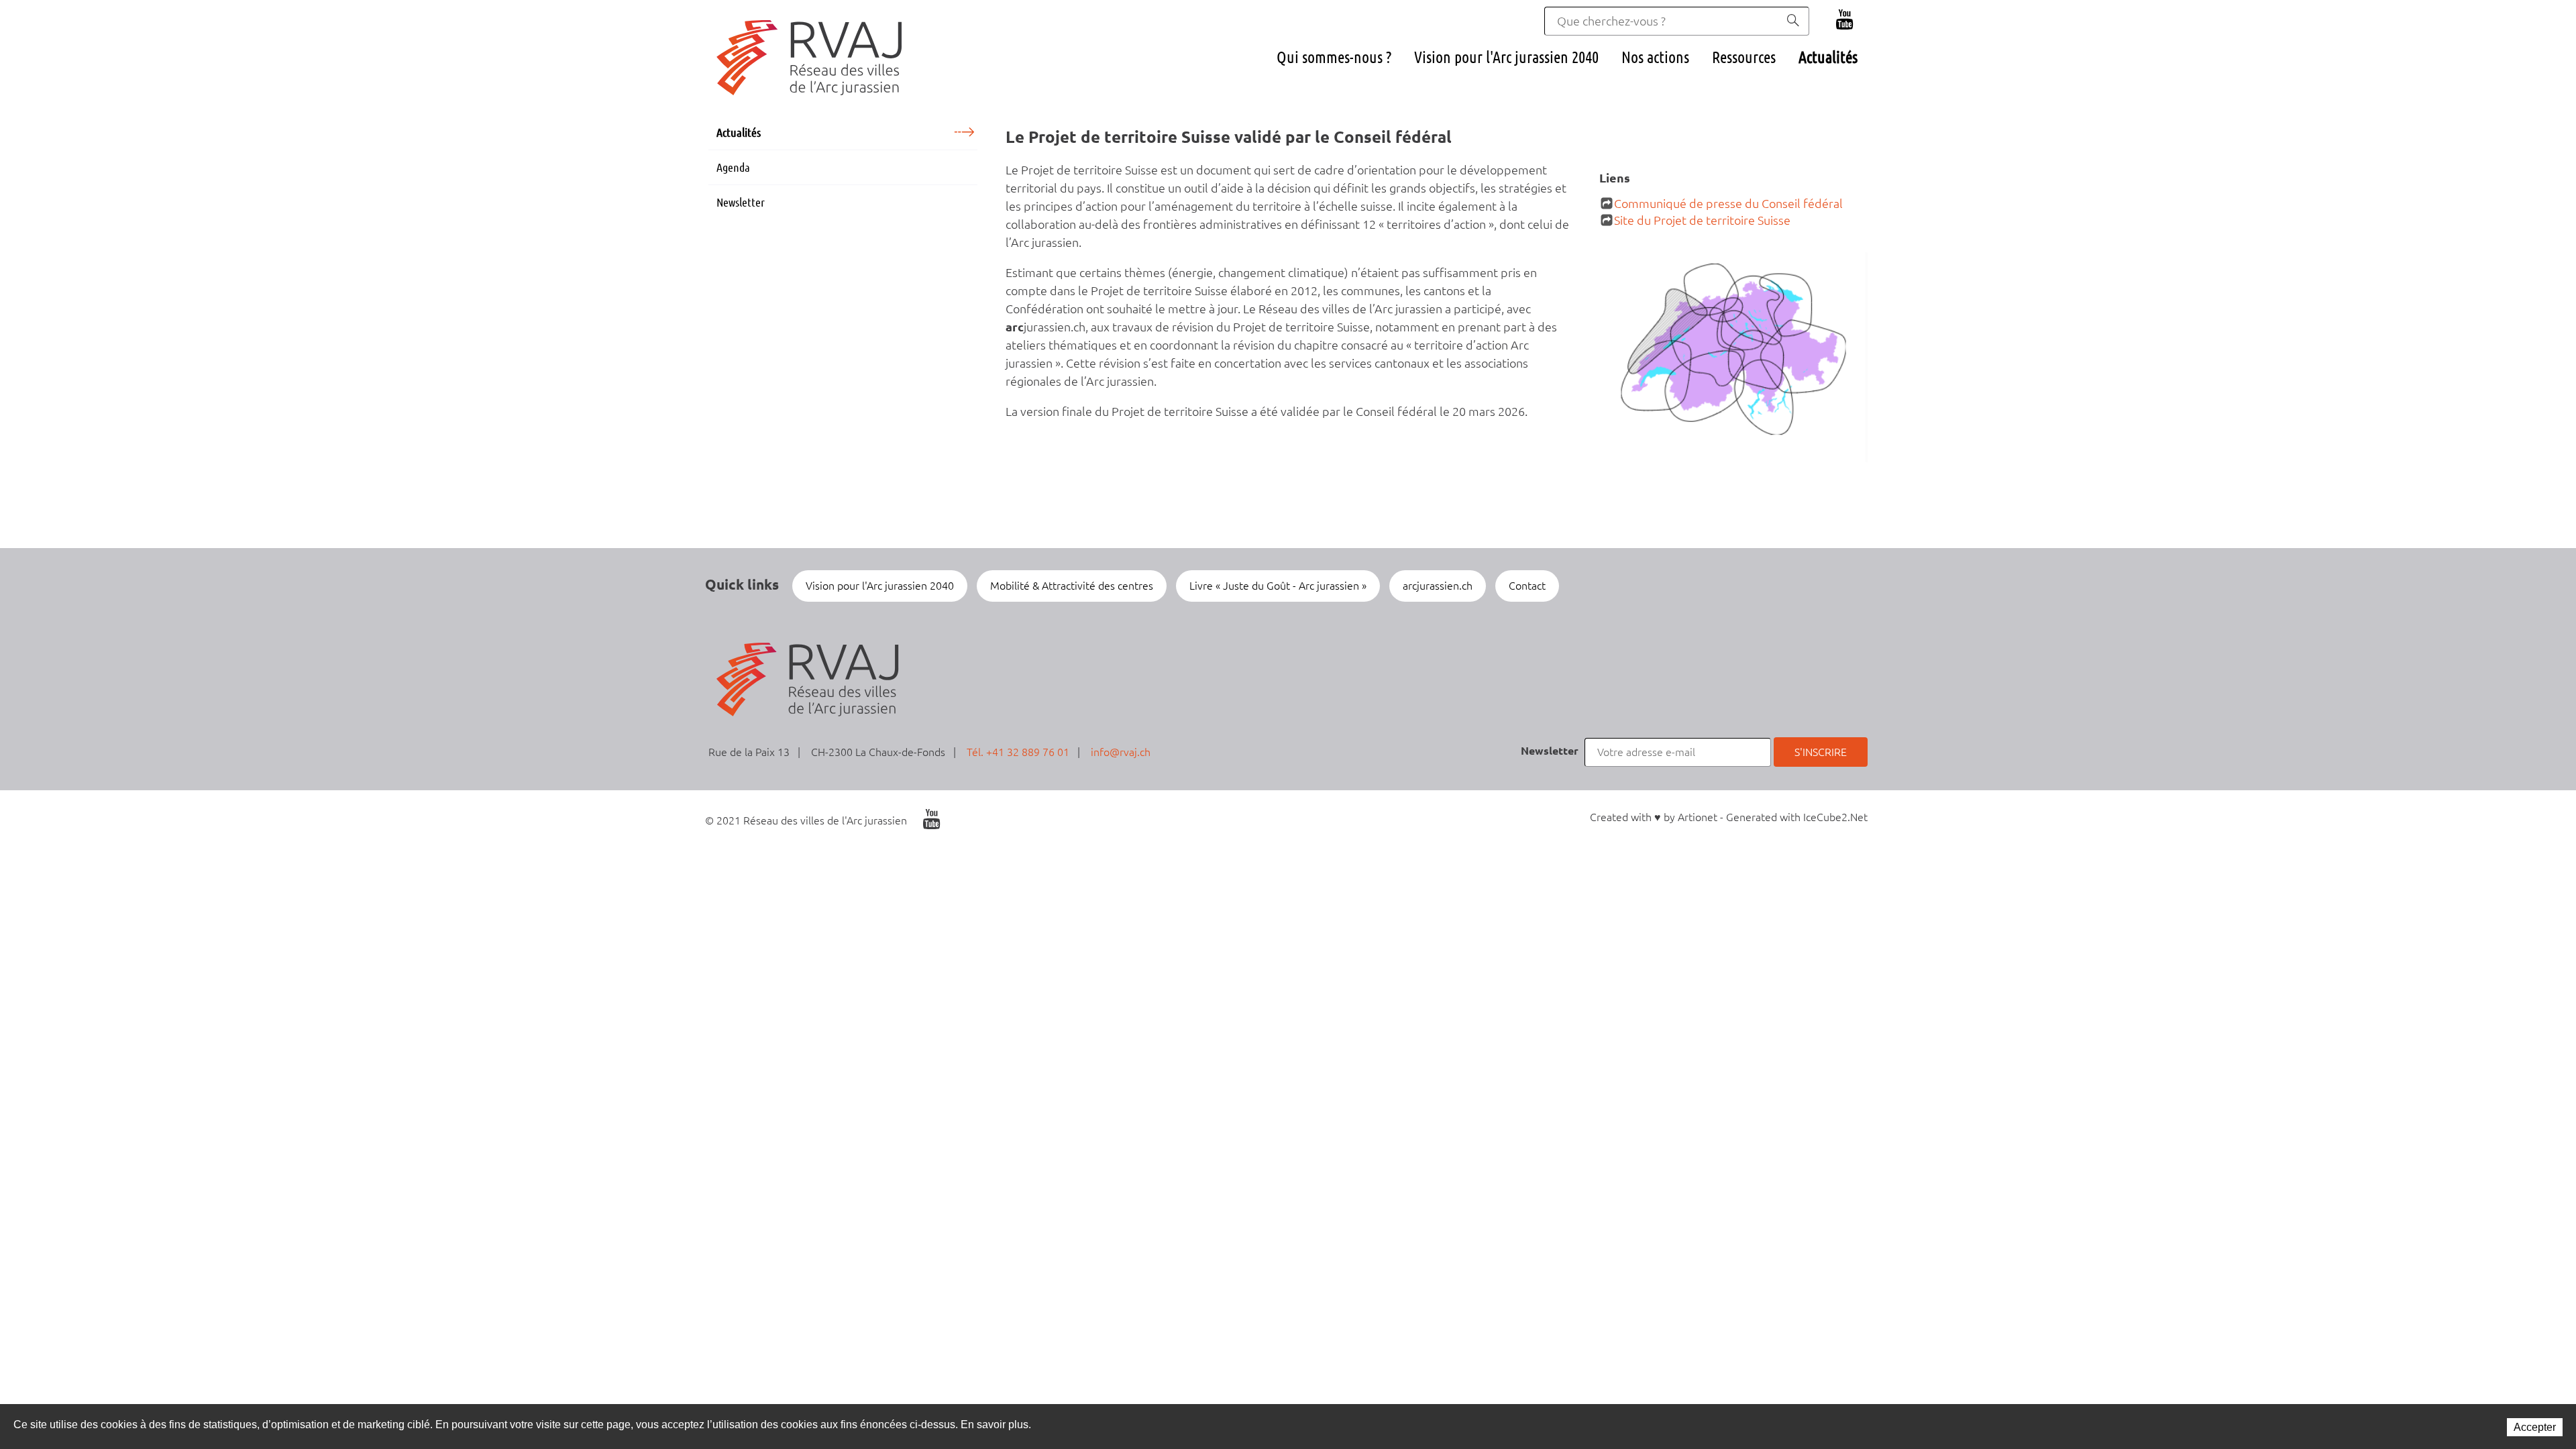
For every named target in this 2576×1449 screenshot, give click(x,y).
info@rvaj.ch (1121, 752)
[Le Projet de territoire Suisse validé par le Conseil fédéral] (1734, 361)
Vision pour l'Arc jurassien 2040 (1506, 57)
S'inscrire (1821, 752)
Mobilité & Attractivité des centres (1072, 586)
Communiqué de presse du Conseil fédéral (1728, 203)
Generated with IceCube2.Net (1797, 817)
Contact (1527, 586)
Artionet (1698, 817)
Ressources (1744, 57)
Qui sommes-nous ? (1334, 57)
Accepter (2535, 1427)
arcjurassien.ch (1438, 586)
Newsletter (741, 202)
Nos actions (1655, 57)
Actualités (1828, 57)
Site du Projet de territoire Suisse (1702, 220)
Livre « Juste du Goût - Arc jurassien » (1278, 586)
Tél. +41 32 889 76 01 (1018, 752)
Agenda (733, 167)
